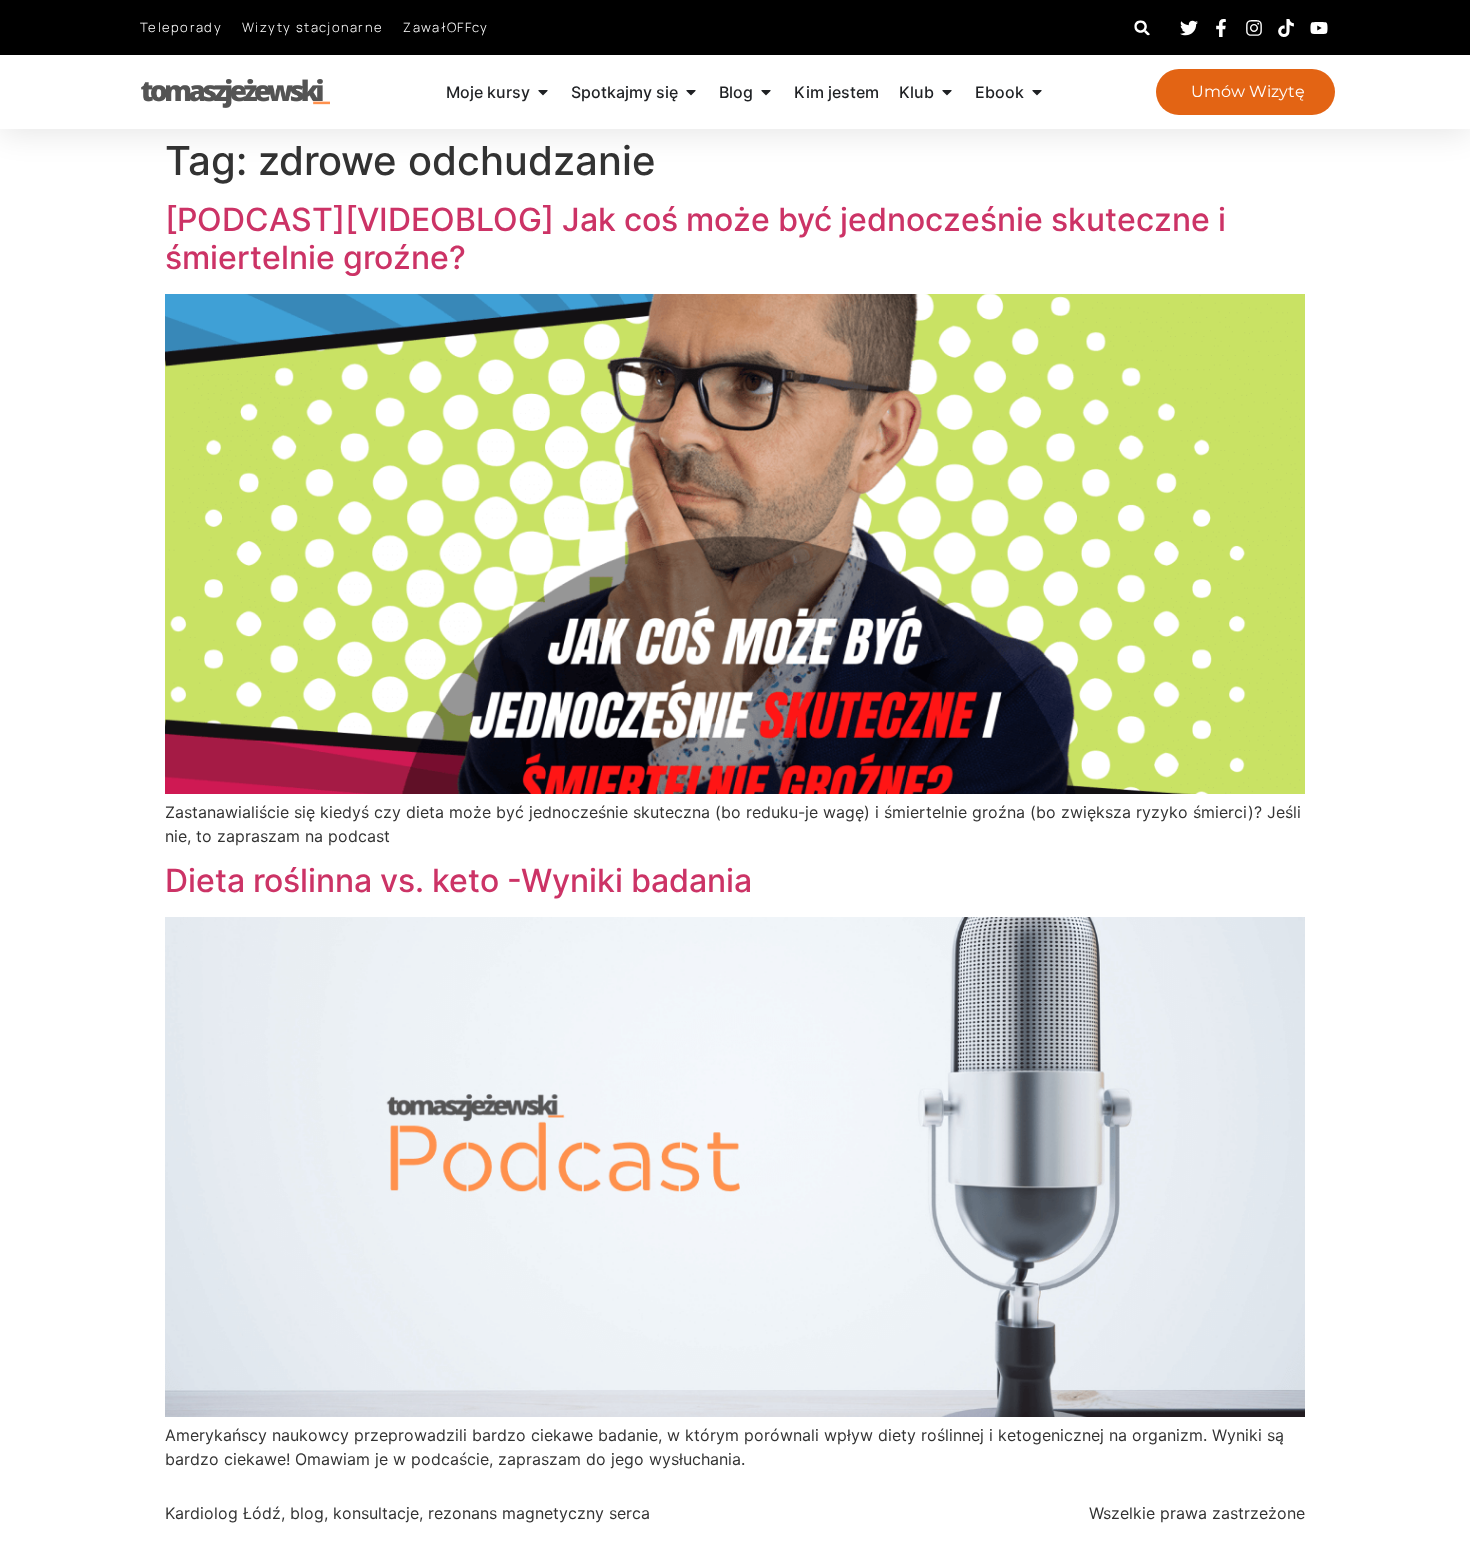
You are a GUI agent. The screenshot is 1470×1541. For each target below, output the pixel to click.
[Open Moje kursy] (543, 92)
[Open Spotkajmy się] (691, 92)
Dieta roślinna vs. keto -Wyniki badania (458, 880)
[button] (1142, 27)
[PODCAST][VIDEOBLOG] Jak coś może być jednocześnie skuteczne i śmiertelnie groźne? (695, 238)
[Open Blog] (766, 92)
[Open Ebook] (1037, 92)
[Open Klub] (947, 92)
